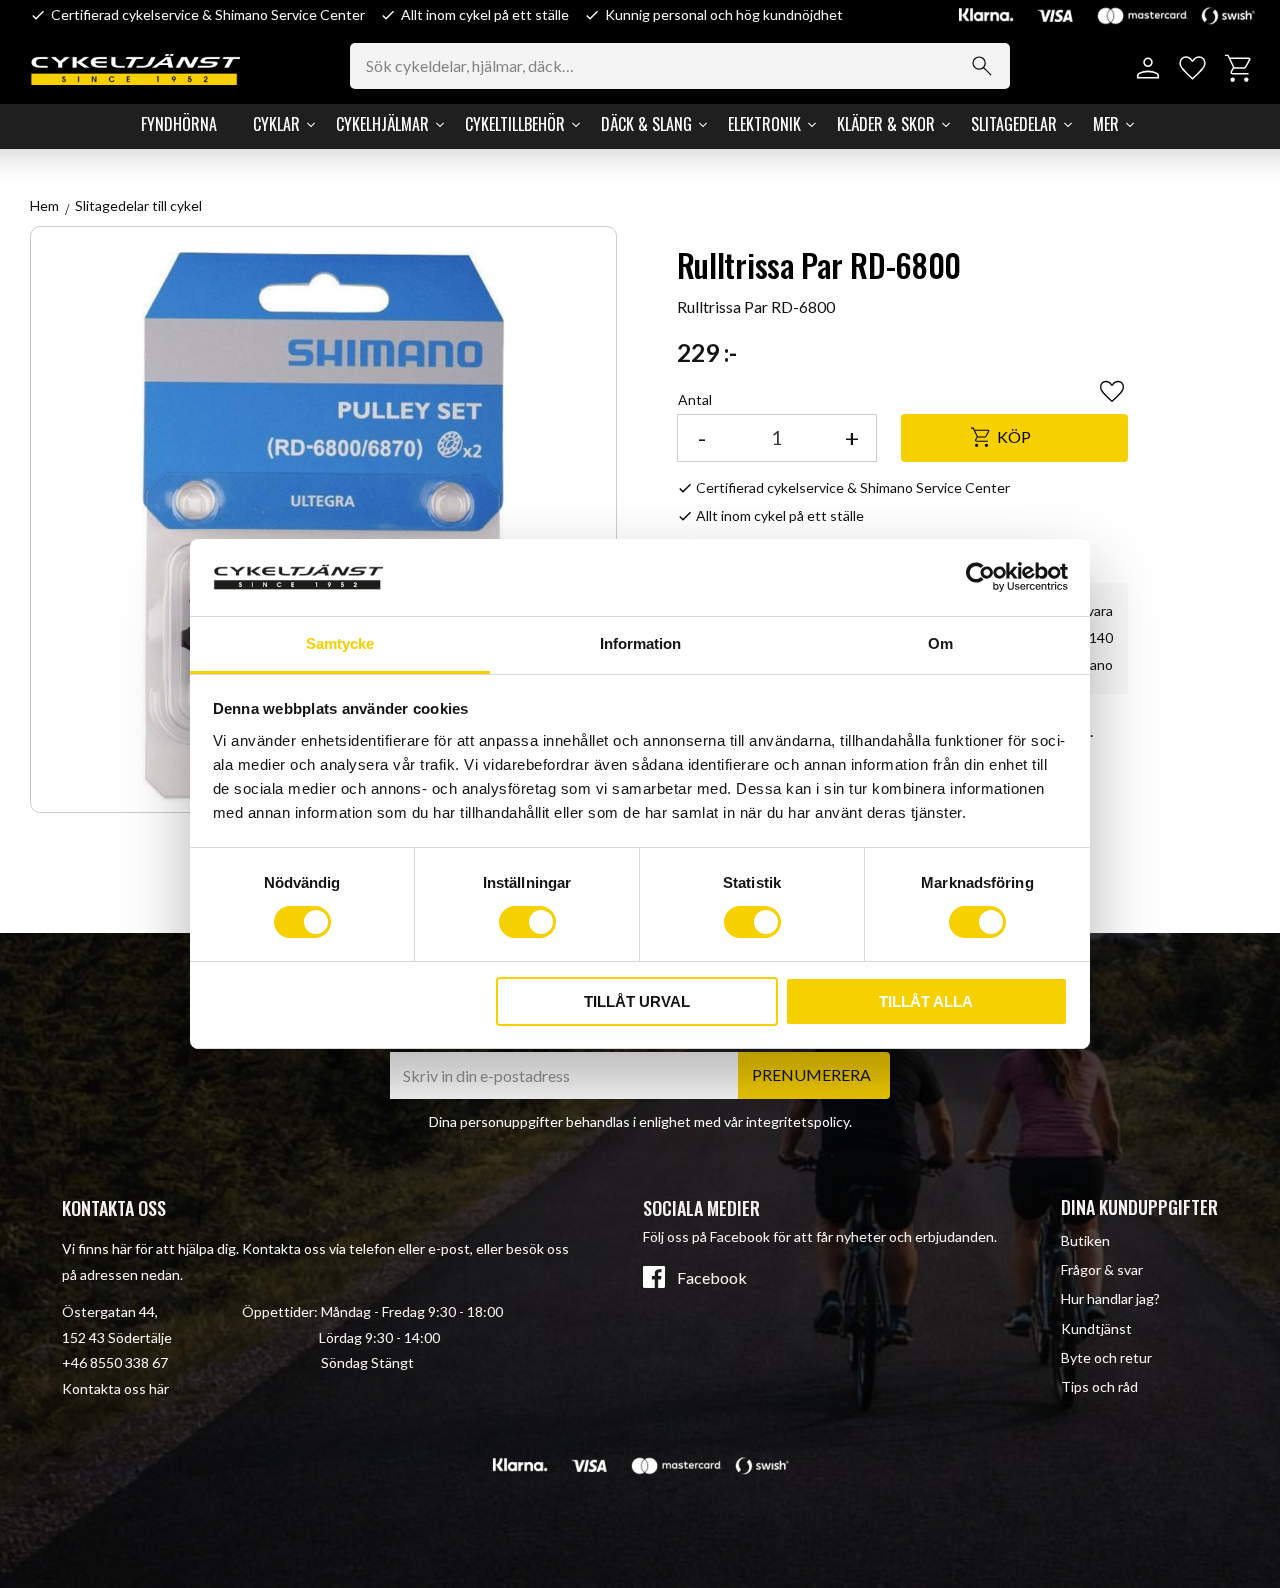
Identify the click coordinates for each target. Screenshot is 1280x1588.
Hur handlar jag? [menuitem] (1110, 1298)
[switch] (527, 922)
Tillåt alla (926, 1001)
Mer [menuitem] (1106, 124)
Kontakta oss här (115, 1388)
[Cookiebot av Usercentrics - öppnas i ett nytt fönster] (980, 577)
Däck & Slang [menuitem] (646, 124)
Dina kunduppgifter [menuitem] (1139, 1207)
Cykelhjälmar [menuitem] (382, 124)
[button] (1192, 68)
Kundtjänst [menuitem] (1096, 1328)
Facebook (712, 1278)
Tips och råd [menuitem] (1099, 1386)
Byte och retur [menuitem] (1106, 1357)
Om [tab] (940, 643)
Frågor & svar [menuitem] (1102, 1269)
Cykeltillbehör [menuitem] (515, 124)
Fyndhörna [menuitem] (179, 124)
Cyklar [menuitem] (276, 124)
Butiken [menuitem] (1085, 1240)
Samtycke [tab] (340, 643)
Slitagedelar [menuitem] (1014, 124)
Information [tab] (640, 643)
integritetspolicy (797, 1121)
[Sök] (982, 66)
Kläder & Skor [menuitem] (886, 124)
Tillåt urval (637, 1001)
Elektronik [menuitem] (764, 124)
